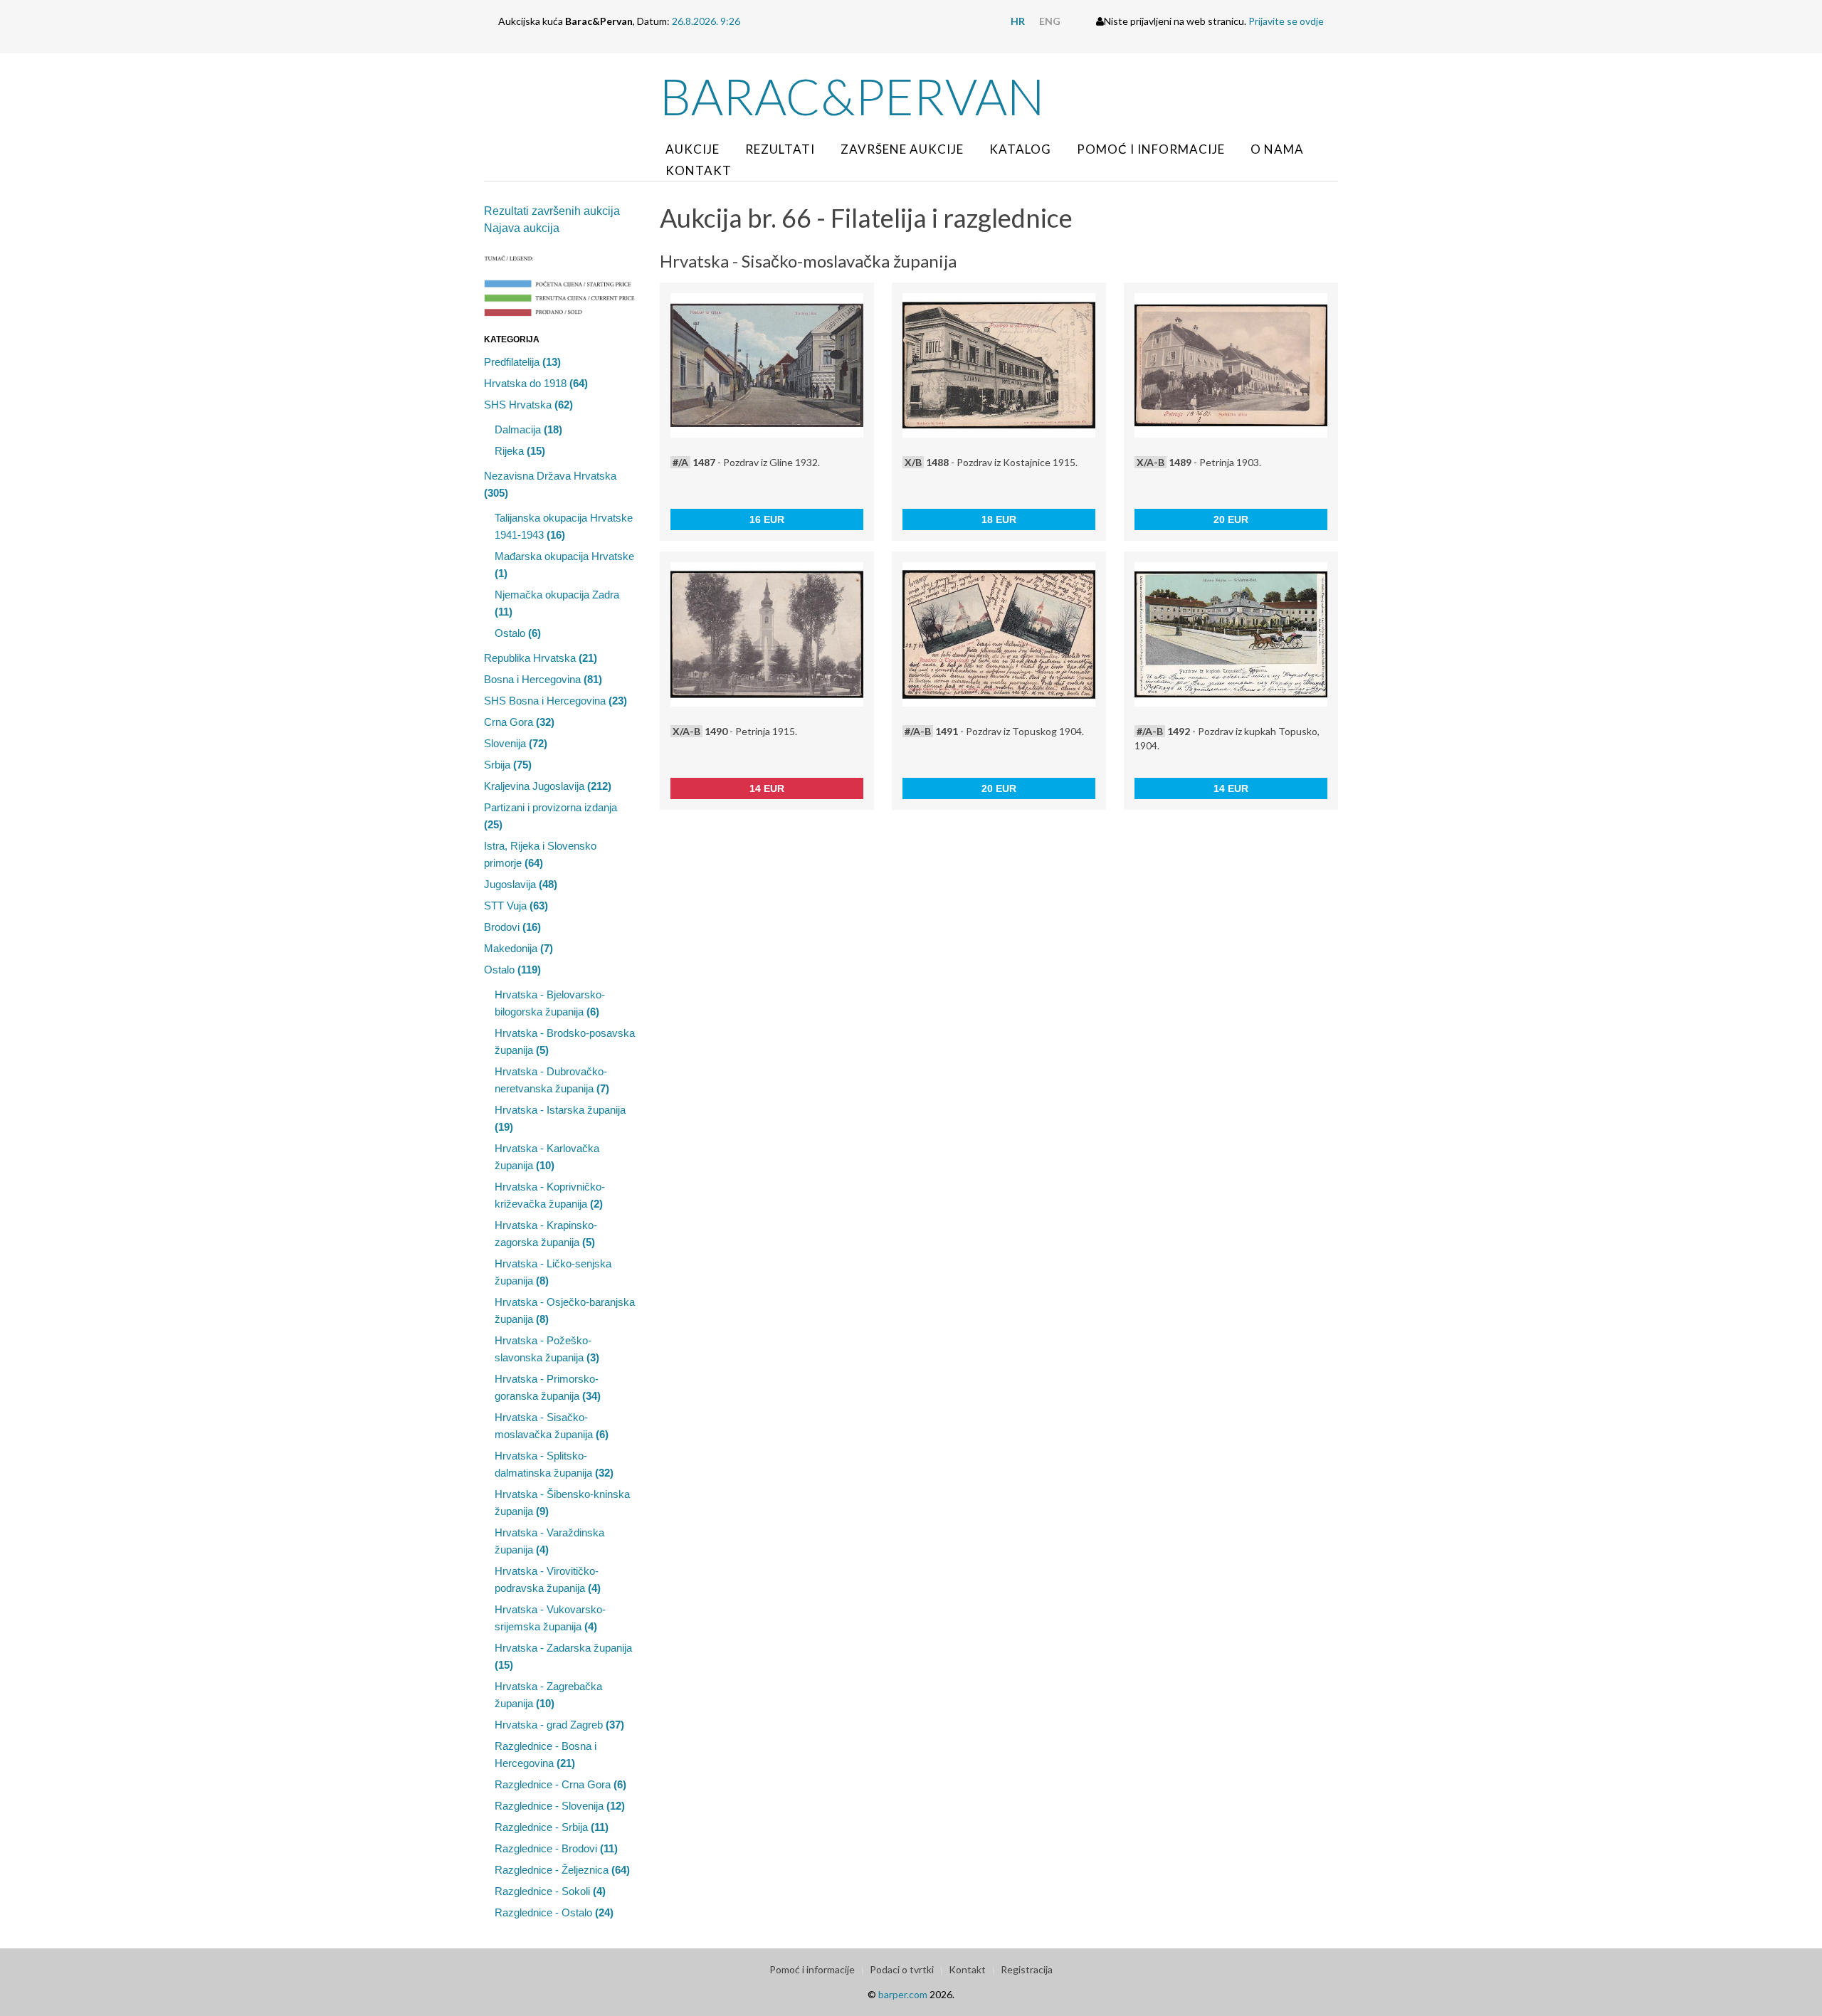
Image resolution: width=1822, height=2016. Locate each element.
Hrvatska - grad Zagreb (559, 1725)
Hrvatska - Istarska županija (560, 1118)
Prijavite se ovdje (1286, 21)
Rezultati (780, 149)
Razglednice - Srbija (552, 1827)
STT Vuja (516, 906)
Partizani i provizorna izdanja (551, 816)
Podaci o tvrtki (902, 1969)
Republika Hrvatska (541, 658)
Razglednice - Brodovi (556, 1848)
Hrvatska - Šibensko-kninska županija (562, 1503)
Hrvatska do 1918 (536, 383)
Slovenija (516, 743)
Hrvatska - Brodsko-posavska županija (565, 1041)
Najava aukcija (522, 228)
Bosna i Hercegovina (543, 679)
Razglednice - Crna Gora (560, 1784)
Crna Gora (519, 722)
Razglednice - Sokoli (550, 1891)
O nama (1277, 149)
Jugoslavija (521, 884)
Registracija (1027, 1969)
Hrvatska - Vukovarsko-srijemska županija (550, 1618)
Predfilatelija (522, 362)
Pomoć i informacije (1151, 149)
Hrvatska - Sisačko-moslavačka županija (552, 1426)
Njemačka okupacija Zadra (557, 603)
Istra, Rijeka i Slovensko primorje (540, 854)
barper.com (903, 1994)
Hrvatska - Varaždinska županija (549, 1541)
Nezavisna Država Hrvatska (550, 484)
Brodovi (512, 927)
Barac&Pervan (852, 96)
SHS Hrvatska (528, 405)
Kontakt (699, 170)
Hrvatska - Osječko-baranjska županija (565, 1310)
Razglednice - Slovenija (560, 1806)
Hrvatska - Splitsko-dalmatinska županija (554, 1464)
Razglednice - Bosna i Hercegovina (546, 1754)
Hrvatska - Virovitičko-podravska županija (548, 1579)
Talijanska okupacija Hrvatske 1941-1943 (564, 526)
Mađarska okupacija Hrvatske (564, 565)
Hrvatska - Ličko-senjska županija (553, 1272)
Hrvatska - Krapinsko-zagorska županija (546, 1234)
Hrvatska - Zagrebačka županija (548, 1695)
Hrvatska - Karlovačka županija (547, 1157)
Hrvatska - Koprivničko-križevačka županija (550, 1195)
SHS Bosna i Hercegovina (555, 701)
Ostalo (518, 633)
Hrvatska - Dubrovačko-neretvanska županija (552, 1080)
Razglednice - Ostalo (554, 1912)
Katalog (1020, 149)
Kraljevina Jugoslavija (548, 786)
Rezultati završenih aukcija (552, 211)
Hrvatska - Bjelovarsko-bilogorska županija (550, 1003)
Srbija (508, 765)
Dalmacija (528, 429)
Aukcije (693, 149)
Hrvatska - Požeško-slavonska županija (547, 1349)
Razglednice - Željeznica (562, 1870)
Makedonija (518, 948)
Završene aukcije (902, 149)
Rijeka (520, 451)
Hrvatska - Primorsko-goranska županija (548, 1387)
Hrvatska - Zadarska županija (563, 1656)
